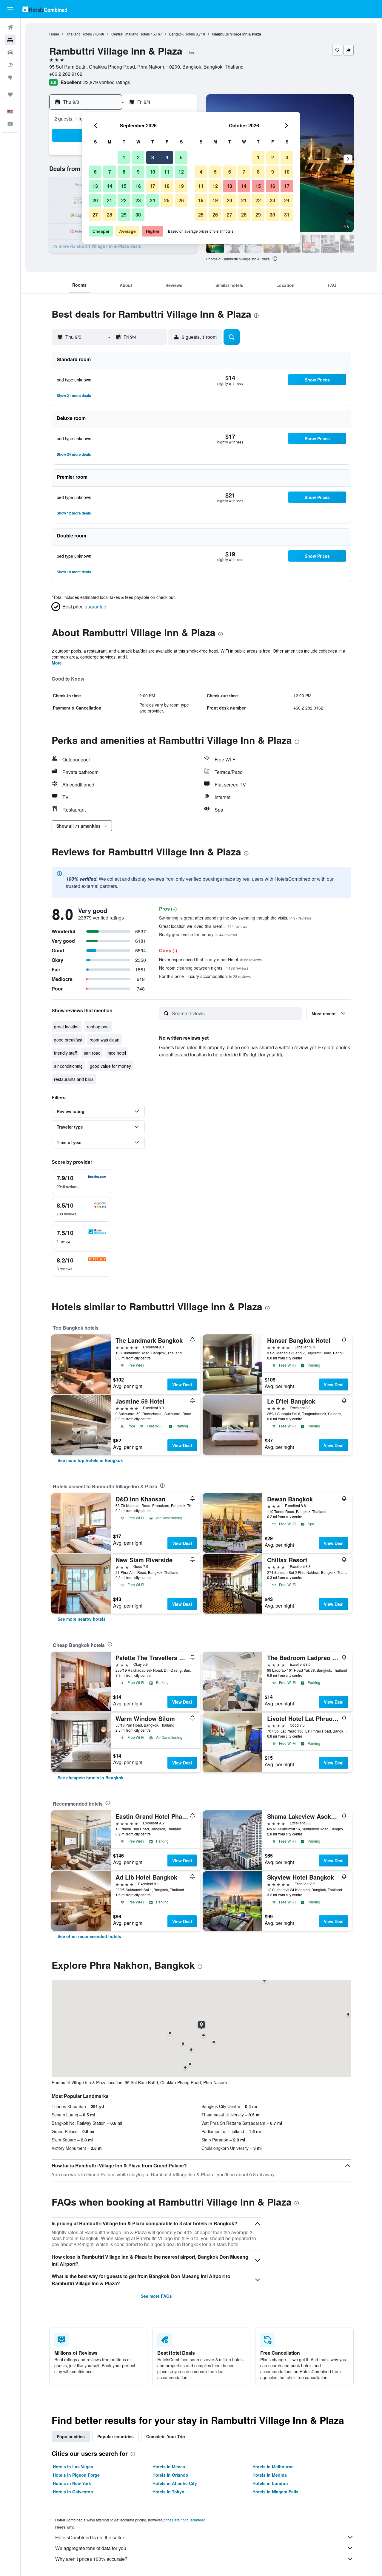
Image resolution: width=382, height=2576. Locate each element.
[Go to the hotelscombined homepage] (45, 9)
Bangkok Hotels (182, 34)
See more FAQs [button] (156, 2296)
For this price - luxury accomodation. (205, 976)
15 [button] (124, 186)
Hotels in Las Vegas (73, 2467)
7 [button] (110, 172)
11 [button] (167, 172)
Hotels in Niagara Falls (275, 2492)
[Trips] (10, 95)
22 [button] (124, 200)
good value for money (110, 1066)
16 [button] (138, 186)
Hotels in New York (72, 2483)
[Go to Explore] (10, 78)
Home (54, 34)
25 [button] (167, 200)
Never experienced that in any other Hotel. (210, 959)
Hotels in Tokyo (168, 2492)
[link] (90, 1460)
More (57, 663)
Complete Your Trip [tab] (166, 2436)
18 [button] (167, 186)
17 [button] (153, 186)
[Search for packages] (10, 65)
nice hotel (117, 1053)
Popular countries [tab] (115, 2436)
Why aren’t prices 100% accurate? (91, 2559)
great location (67, 1027)
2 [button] (138, 157)
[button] (10, 9)
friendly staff (65, 1053)
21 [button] (110, 200)
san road (92, 1053)
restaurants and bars (74, 1079)
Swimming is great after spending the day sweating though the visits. (235, 918)
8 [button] (124, 172)
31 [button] (287, 215)
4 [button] (167, 157)
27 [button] (95, 215)
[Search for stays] (10, 40)
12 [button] (181, 172)
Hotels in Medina (270, 2475)
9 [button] (138, 172)
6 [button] (95, 172)
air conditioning (68, 1066)
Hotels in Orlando (170, 2475)
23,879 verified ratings (107, 82)
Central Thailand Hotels (131, 34)
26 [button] (181, 200)
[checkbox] (81, 1182)
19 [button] (181, 186)
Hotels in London (270, 2483)
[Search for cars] (10, 52)
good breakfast (68, 1040)
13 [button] (95, 186)
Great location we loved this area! (203, 926)
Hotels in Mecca (169, 2467)
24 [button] (153, 200)
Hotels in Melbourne (273, 2467)
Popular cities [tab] (71, 2436)
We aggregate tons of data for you (91, 2548)
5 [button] (181, 157)
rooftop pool (98, 1027)
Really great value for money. (198, 934)
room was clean (104, 1040)
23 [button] (138, 200)
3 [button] (153, 157)
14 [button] (110, 186)
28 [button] (110, 215)
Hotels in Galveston (73, 2492)
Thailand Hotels (79, 34)
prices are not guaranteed (184, 2520)
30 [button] (138, 215)
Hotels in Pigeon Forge (76, 2475)
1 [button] (124, 157)
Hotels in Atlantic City (175, 2483)
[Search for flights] (10, 27)
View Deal (182, 1384)
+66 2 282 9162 (66, 74)
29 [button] (124, 215)
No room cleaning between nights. (204, 968)
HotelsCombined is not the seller (90, 2537)
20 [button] (95, 200)
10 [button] (153, 172)
